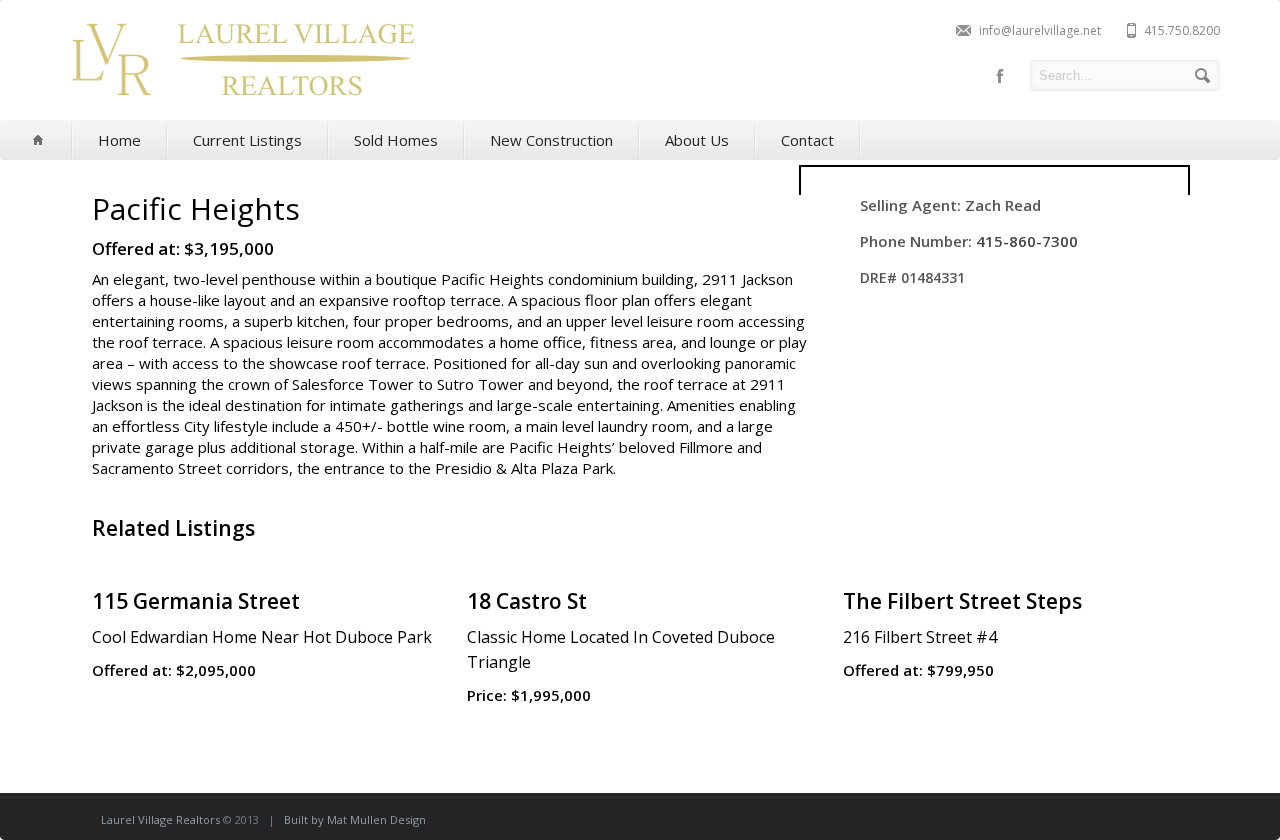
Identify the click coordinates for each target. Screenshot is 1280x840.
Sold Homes (396, 140)
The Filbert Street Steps (962, 601)
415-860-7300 (1027, 241)
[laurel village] (242, 103)
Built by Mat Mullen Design (355, 819)
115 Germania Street (196, 601)
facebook (1000, 76)
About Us (697, 140)
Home (119, 140)
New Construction (551, 140)
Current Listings (247, 140)
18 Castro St (527, 601)
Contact (807, 140)
